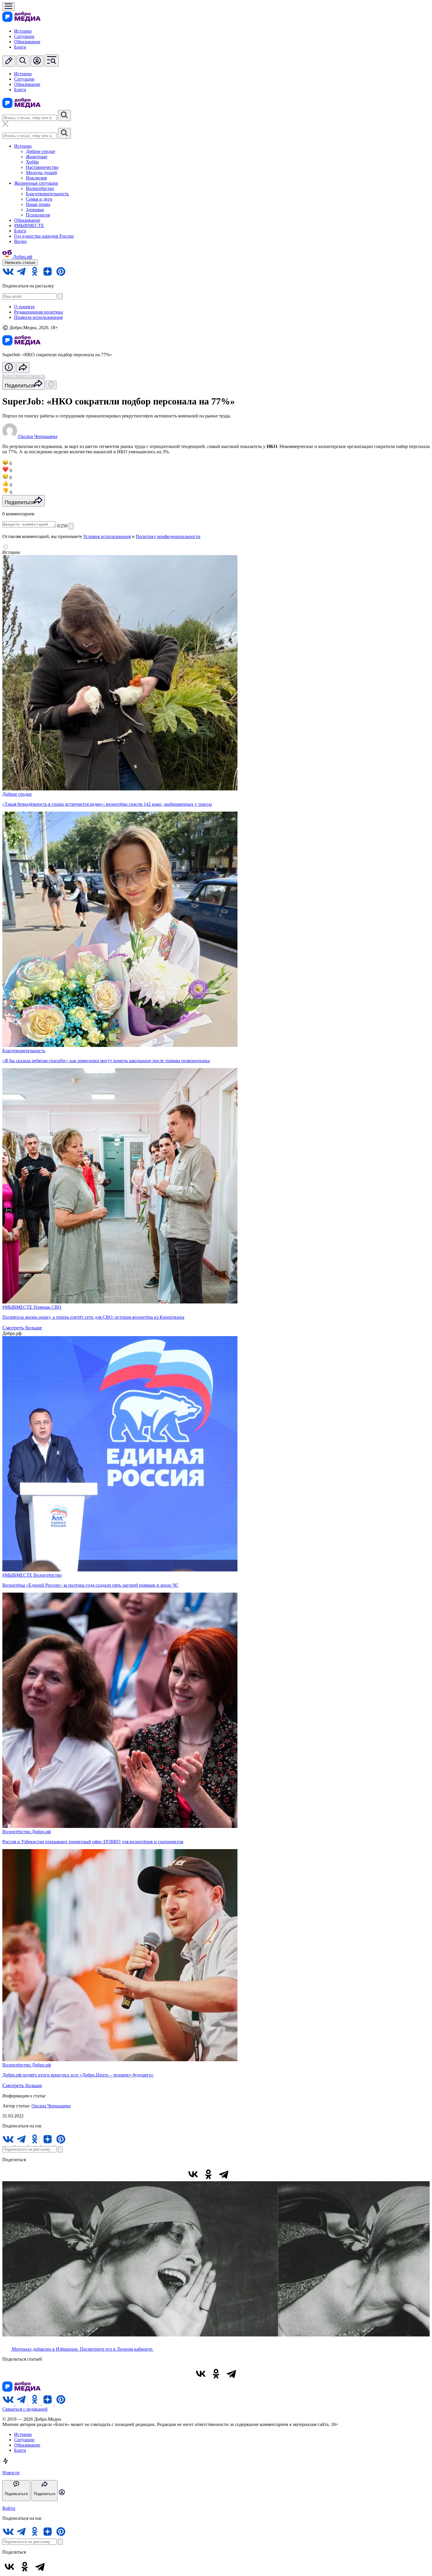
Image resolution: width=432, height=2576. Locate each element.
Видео (20, 241)
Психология (38, 215)
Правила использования (38, 317)
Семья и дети (39, 199)
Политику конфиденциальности (168, 536)
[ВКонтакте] (193, 2174)
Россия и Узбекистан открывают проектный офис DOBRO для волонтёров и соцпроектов (93, 1842)
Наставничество (42, 167)
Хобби (32, 162)
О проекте (24, 307)
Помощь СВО (47, 1307)
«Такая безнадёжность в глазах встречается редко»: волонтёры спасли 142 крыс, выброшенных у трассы (107, 804)
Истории (23, 31)
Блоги (20, 47)
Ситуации (24, 36)
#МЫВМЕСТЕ (29, 225)
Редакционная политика (38, 312)
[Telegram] (224, 2174)
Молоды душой (41, 173)
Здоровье (35, 210)
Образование (27, 42)
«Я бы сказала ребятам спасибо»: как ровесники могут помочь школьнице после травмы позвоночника (106, 1061)
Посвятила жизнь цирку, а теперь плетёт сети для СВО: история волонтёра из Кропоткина (93, 1317)
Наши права (38, 204)
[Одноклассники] (208, 2174)
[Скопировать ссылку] (239, 2174)
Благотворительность (47, 194)
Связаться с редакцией (25, 2409)
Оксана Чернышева (51, 2106)
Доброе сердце (41, 151)
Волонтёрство (40, 188)
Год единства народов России (44, 236)
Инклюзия (36, 178)
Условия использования (107, 536)
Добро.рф (41, 1832)
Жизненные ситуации (36, 183)
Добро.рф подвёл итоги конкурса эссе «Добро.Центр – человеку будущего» (78, 2075)
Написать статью (20, 263)
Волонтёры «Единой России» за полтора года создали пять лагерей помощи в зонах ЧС (91, 1585)
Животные (37, 157)
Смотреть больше (22, 1328)
